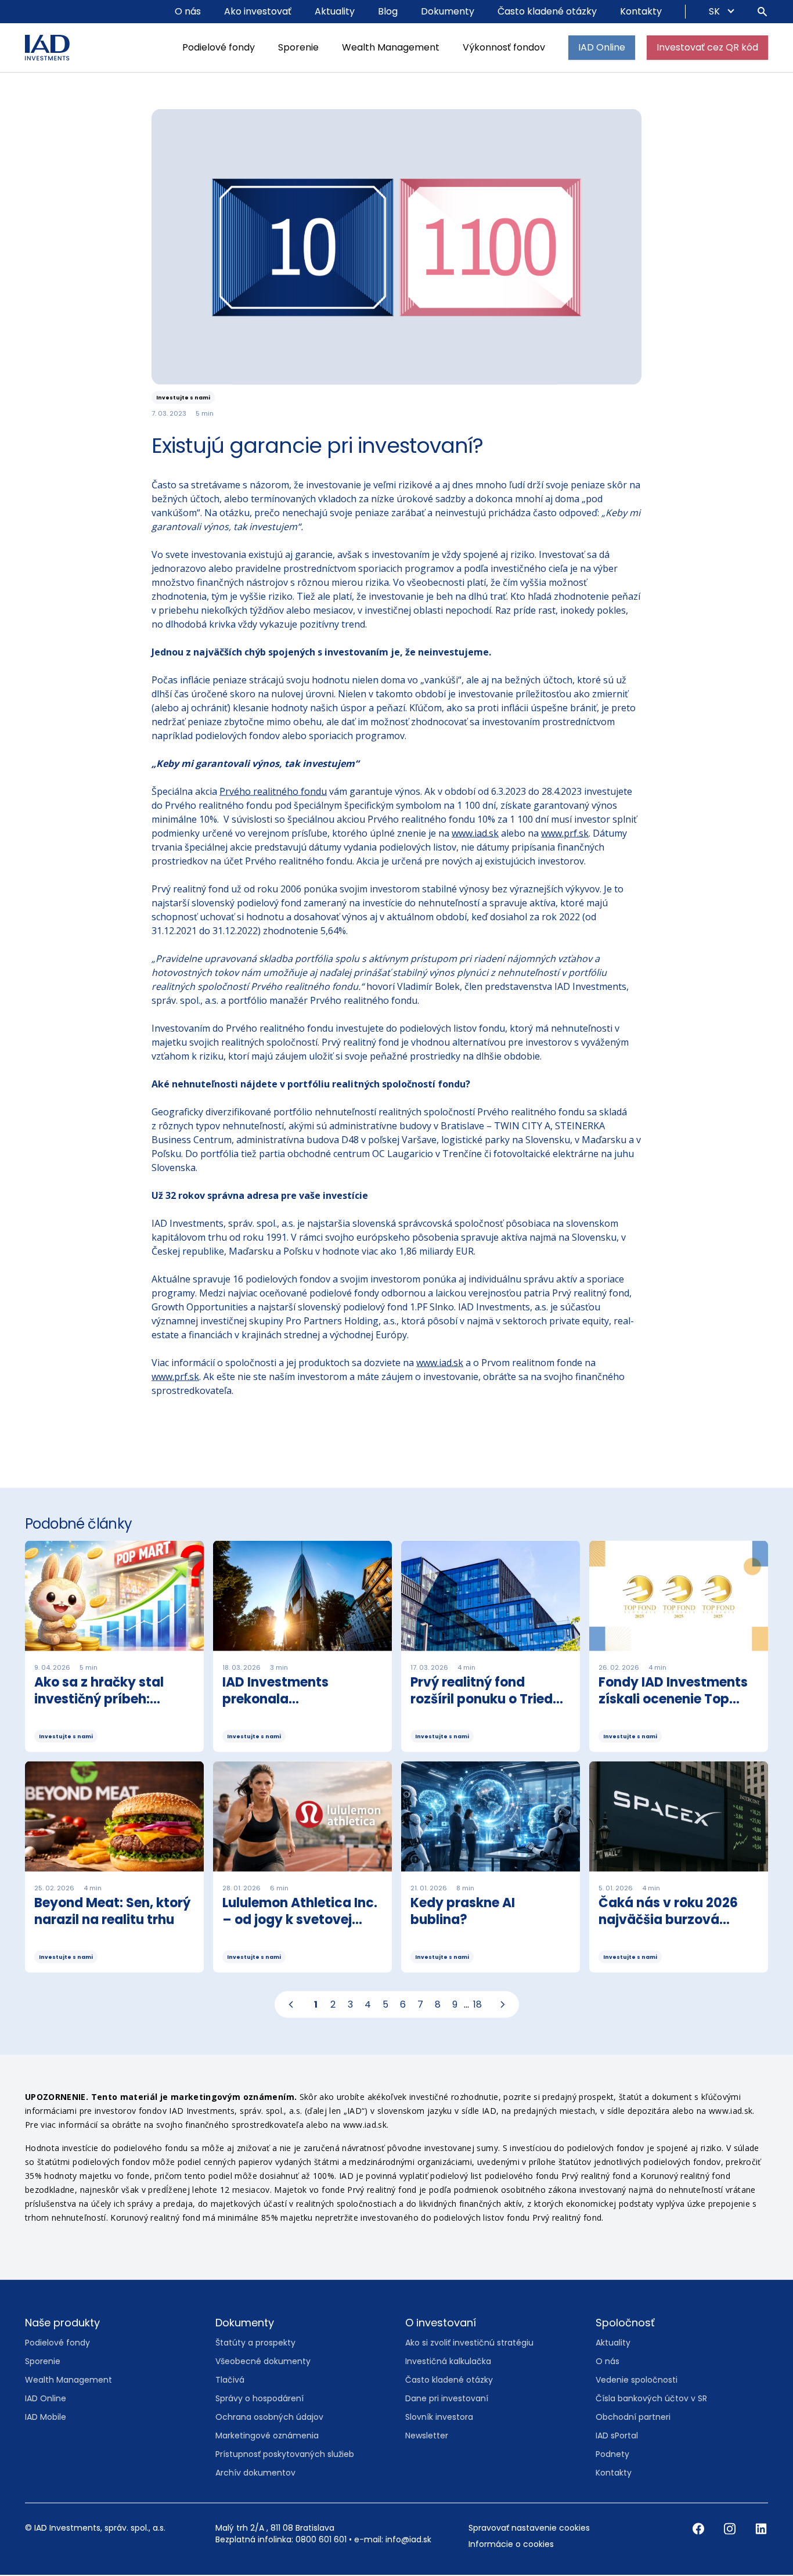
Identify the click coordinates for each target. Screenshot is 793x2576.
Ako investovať (258, 11)
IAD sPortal (617, 2436)
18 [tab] (477, 2005)
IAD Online (602, 47)
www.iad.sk (475, 834)
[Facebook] (700, 2529)
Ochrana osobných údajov (269, 2418)
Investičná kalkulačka (448, 2362)
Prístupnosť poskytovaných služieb (285, 2455)
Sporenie (298, 47)
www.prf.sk (565, 834)
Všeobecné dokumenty (263, 2362)
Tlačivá (230, 2380)
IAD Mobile (46, 2418)
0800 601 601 (321, 2540)
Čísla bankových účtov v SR (651, 2399)
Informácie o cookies (511, 2545)
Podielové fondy (219, 47)
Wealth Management (391, 47)
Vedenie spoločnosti (637, 2380)
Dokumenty (448, 11)
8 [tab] (438, 2005)
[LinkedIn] (761, 2529)
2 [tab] (333, 2005)
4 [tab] (368, 2005)
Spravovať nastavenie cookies (529, 2528)
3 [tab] (350, 2005)
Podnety (612, 2455)
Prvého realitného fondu (273, 792)
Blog (388, 11)
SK (715, 11)
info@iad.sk (408, 2540)
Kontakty (641, 11)
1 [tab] (316, 2005)
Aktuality (335, 11)
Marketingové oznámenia (267, 2436)
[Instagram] (731, 2529)
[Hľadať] (762, 12)
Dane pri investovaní (447, 2399)
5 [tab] (385, 2005)
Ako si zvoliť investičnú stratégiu (469, 2343)
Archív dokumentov (255, 2473)
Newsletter (427, 2436)
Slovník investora (439, 2418)
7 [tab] (420, 2005)
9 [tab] (455, 2005)
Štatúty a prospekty (255, 2343)
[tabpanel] (396, 1762)
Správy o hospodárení (259, 2399)
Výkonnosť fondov (504, 47)
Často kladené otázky (547, 11)
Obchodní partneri (633, 2418)
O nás (188, 11)
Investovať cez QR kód (707, 47)
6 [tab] (403, 2005)
